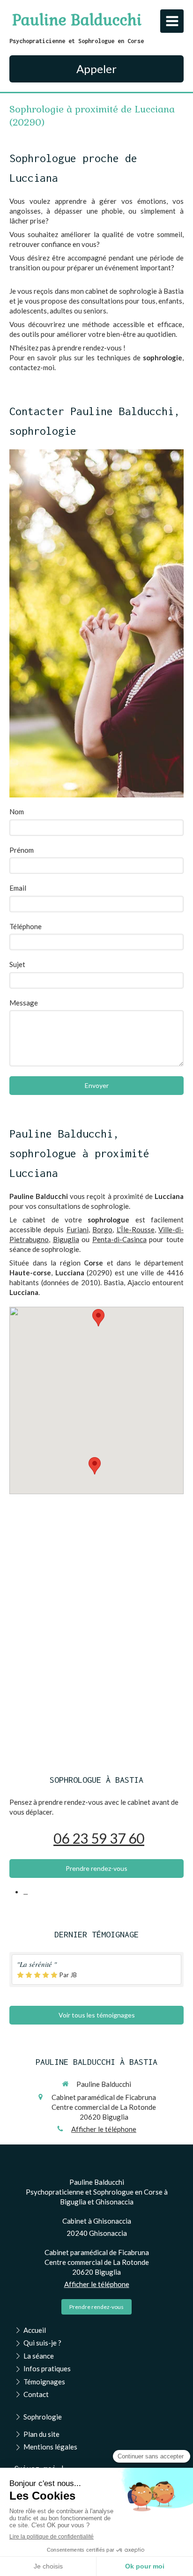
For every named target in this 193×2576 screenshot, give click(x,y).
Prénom (22, 850)
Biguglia (66, 1239)
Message (24, 1003)
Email (18, 888)
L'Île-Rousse (136, 1229)
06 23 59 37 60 (99, 1838)
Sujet (17, 964)
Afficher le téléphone (104, 2129)
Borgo (102, 1229)
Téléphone (26, 926)
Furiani (78, 1229)
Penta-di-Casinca (119, 1239)
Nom (17, 812)
